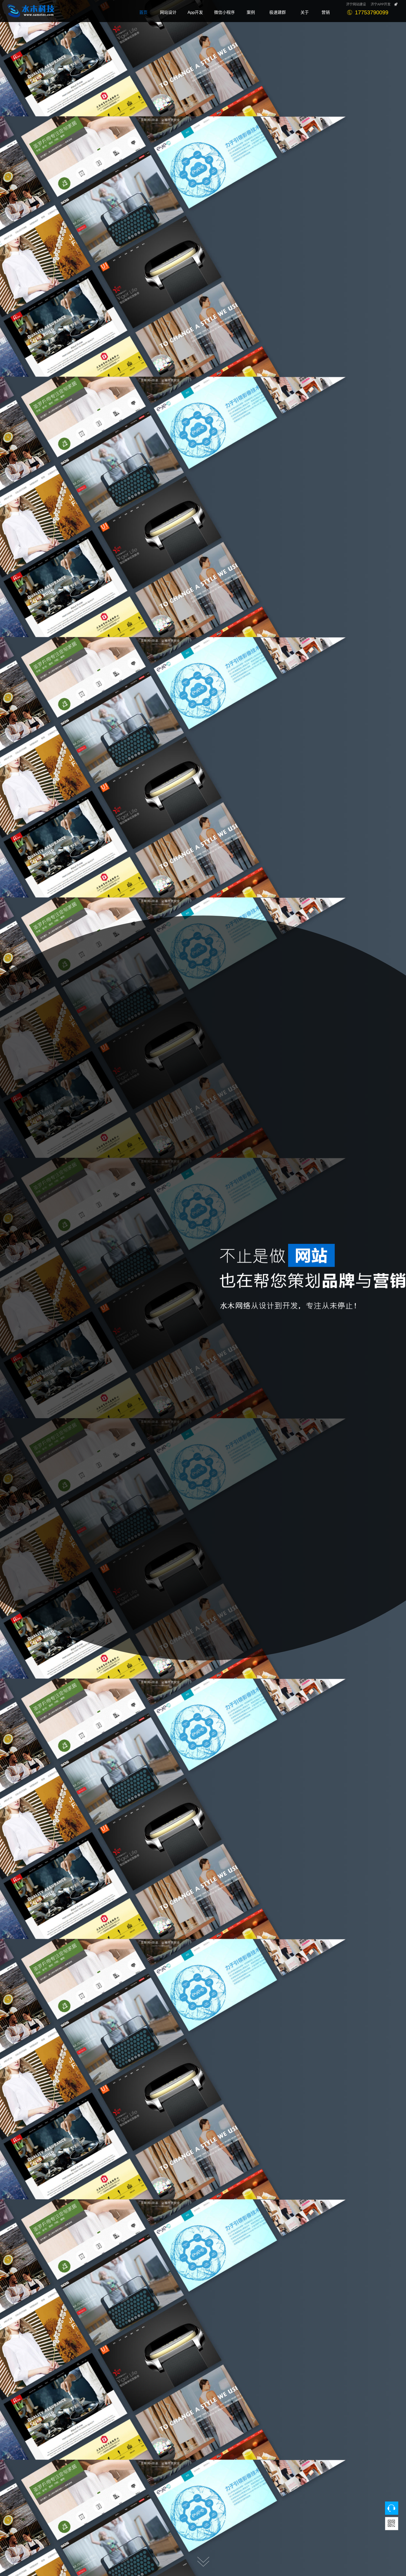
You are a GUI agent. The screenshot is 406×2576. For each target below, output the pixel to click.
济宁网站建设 (356, 4)
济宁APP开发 (381, 4)
